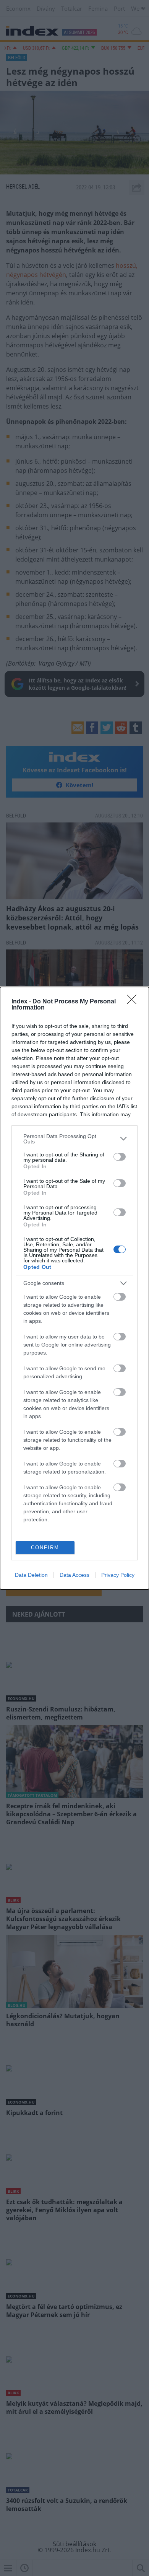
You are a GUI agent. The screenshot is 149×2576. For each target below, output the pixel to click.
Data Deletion (31, 1575)
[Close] (134, 1002)
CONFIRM (45, 1548)
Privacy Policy (118, 1575)
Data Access (74, 1575)
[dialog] (74, 1288)
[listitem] (74, 1139)
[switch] (120, 1157)
